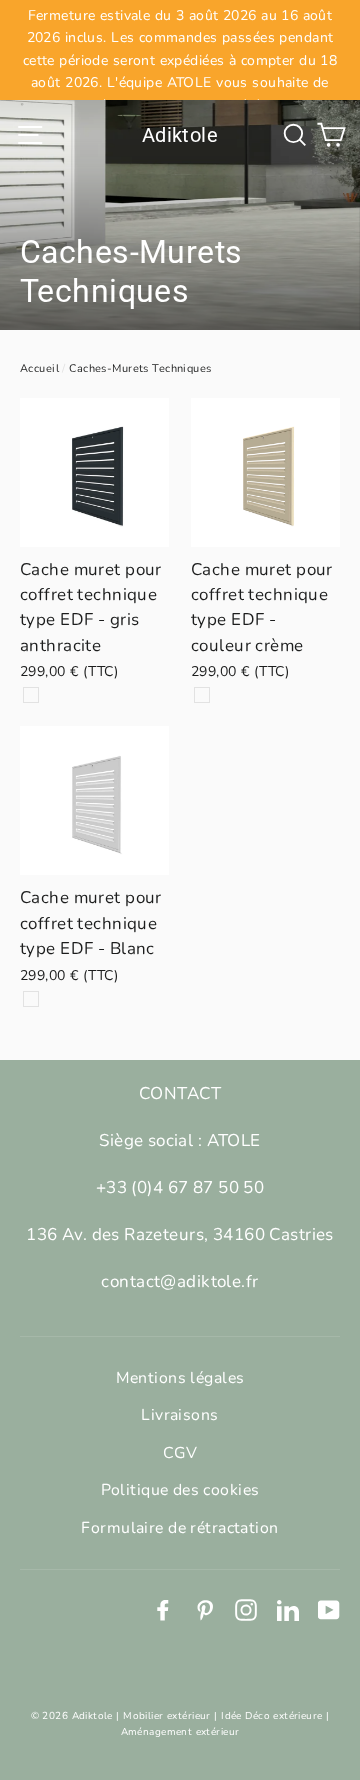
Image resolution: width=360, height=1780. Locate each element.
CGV (180, 1453)
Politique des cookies (180, 1490)
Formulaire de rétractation (179, 1528)
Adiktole (180, 135)
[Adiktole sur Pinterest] (205, 1608)
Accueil (39, 368)
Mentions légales (180, 1378)
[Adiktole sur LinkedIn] (288, 1608)
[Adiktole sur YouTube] (329, 1608)
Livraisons (179, 1415)
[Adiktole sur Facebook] (163, 1608)
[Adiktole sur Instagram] (246, 1608)
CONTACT (180, 1093)
